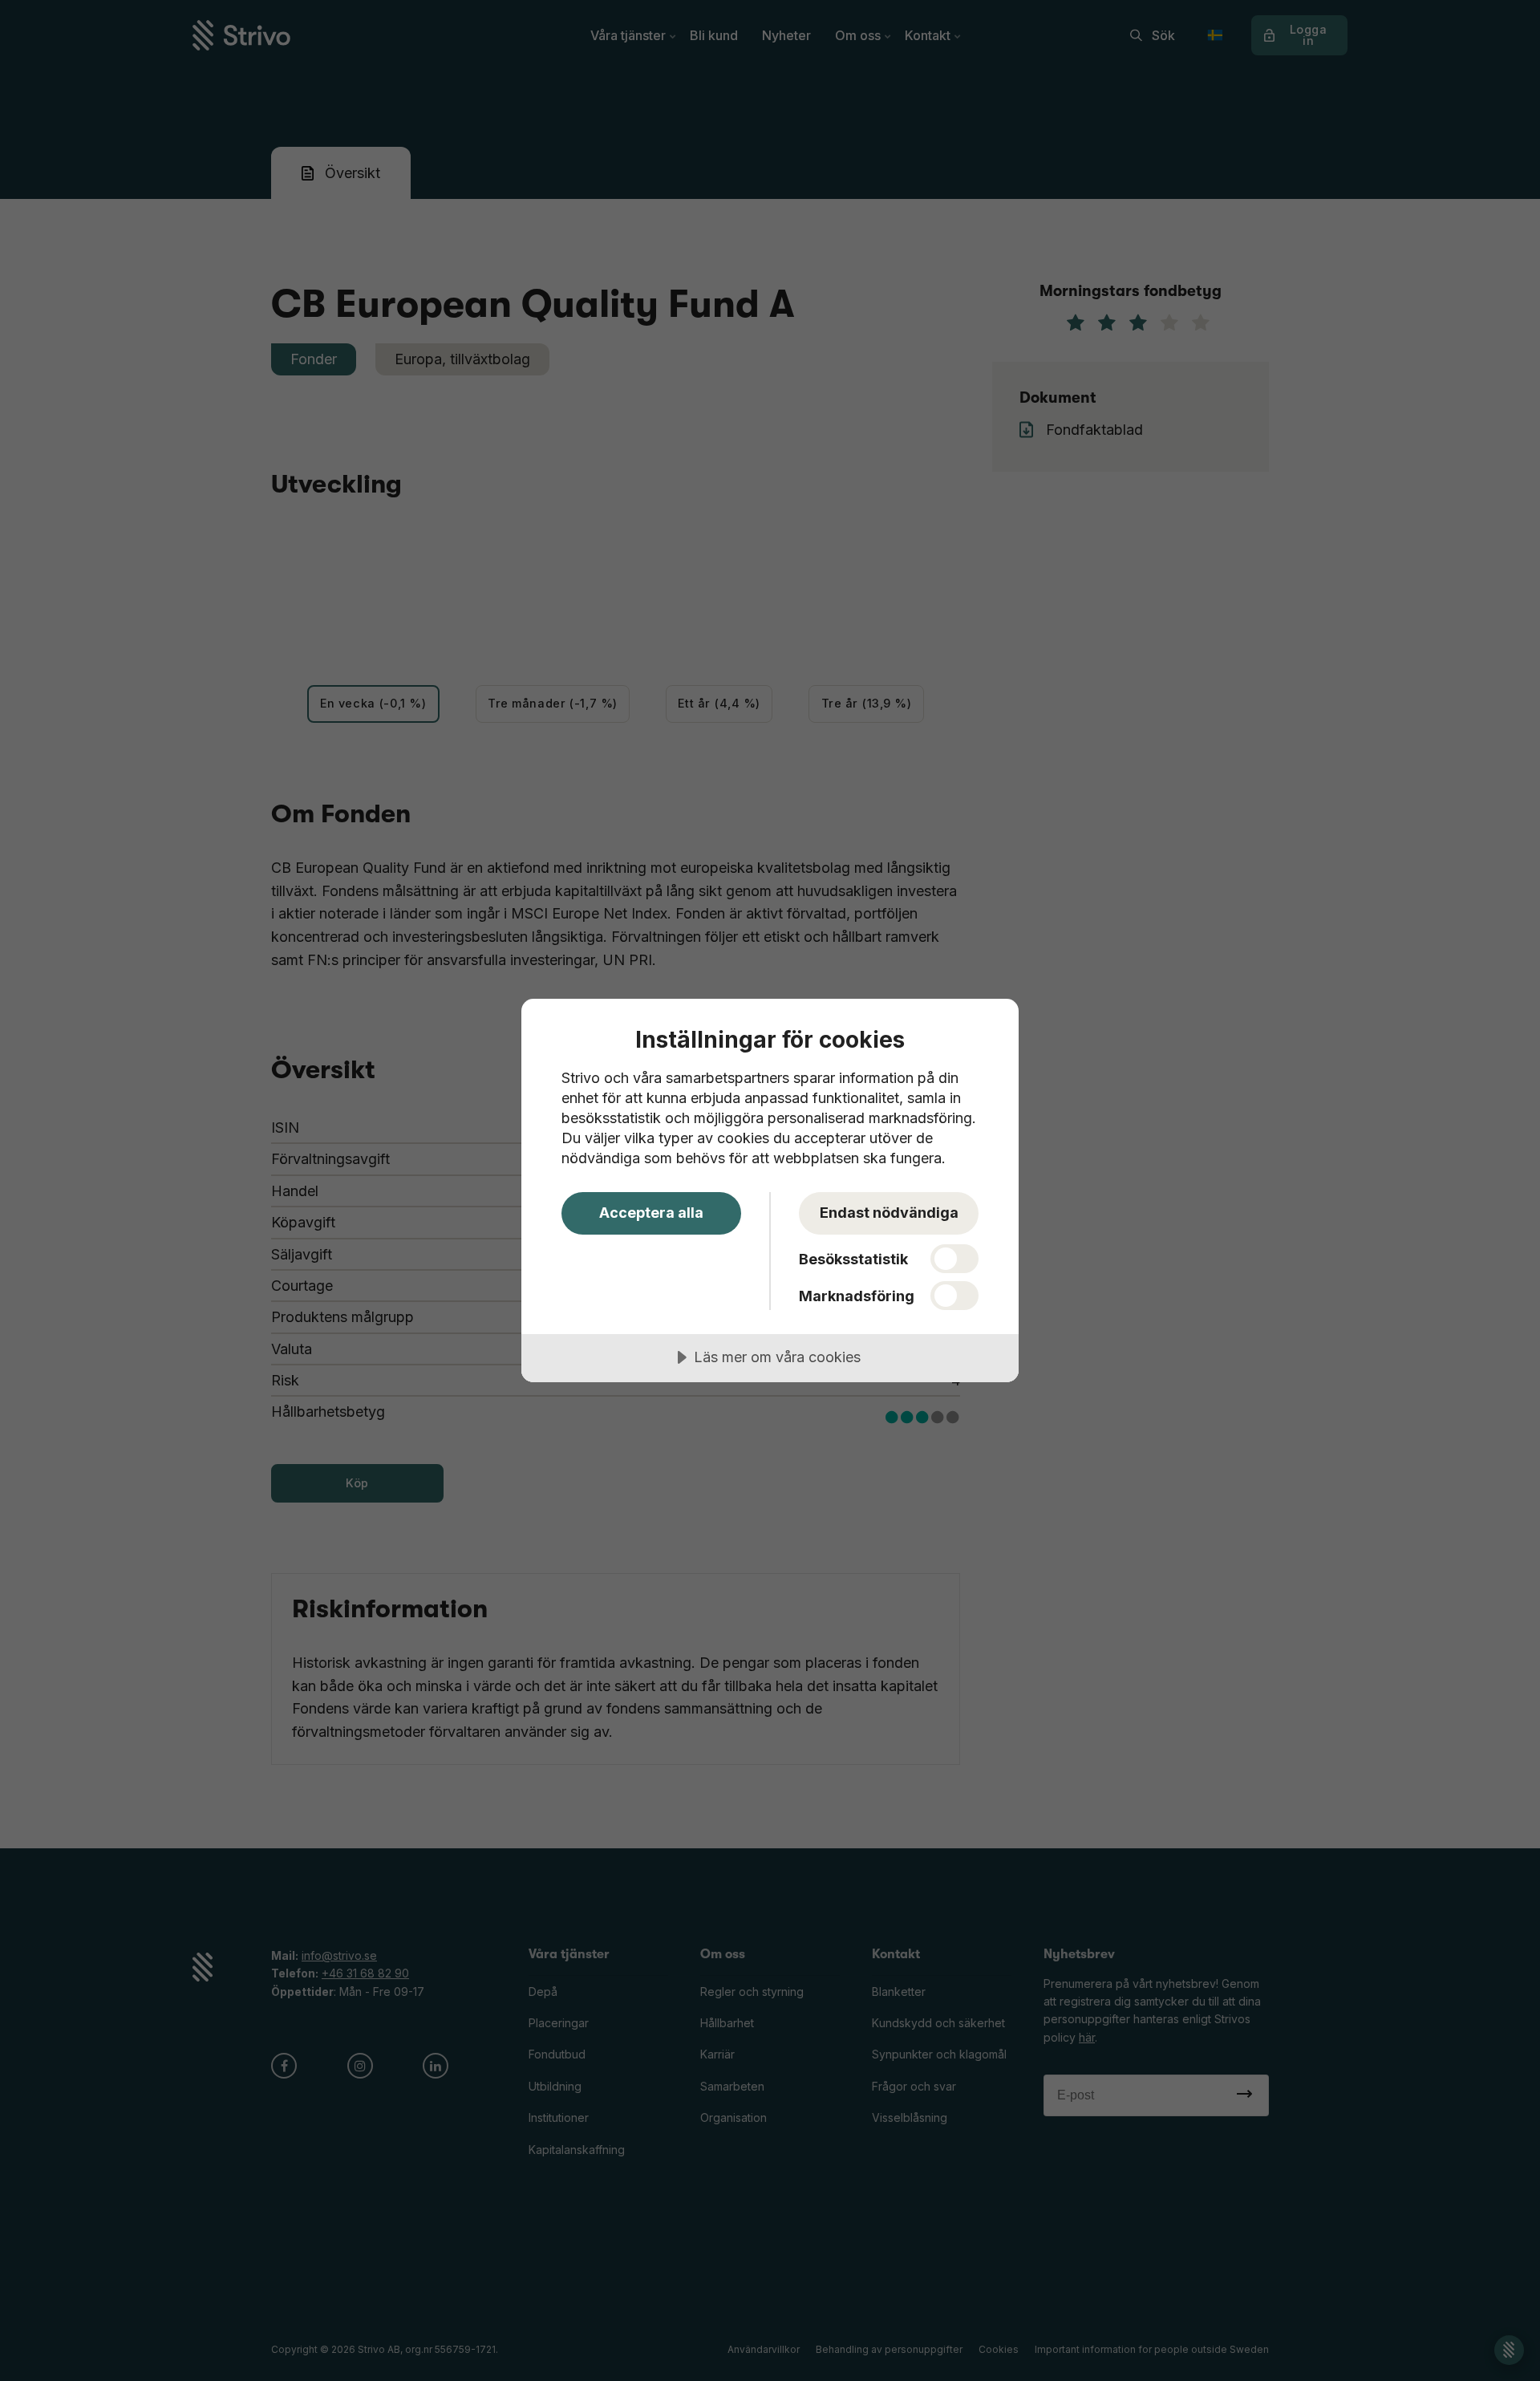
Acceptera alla (651, 1213)
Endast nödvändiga (889, 1213)
